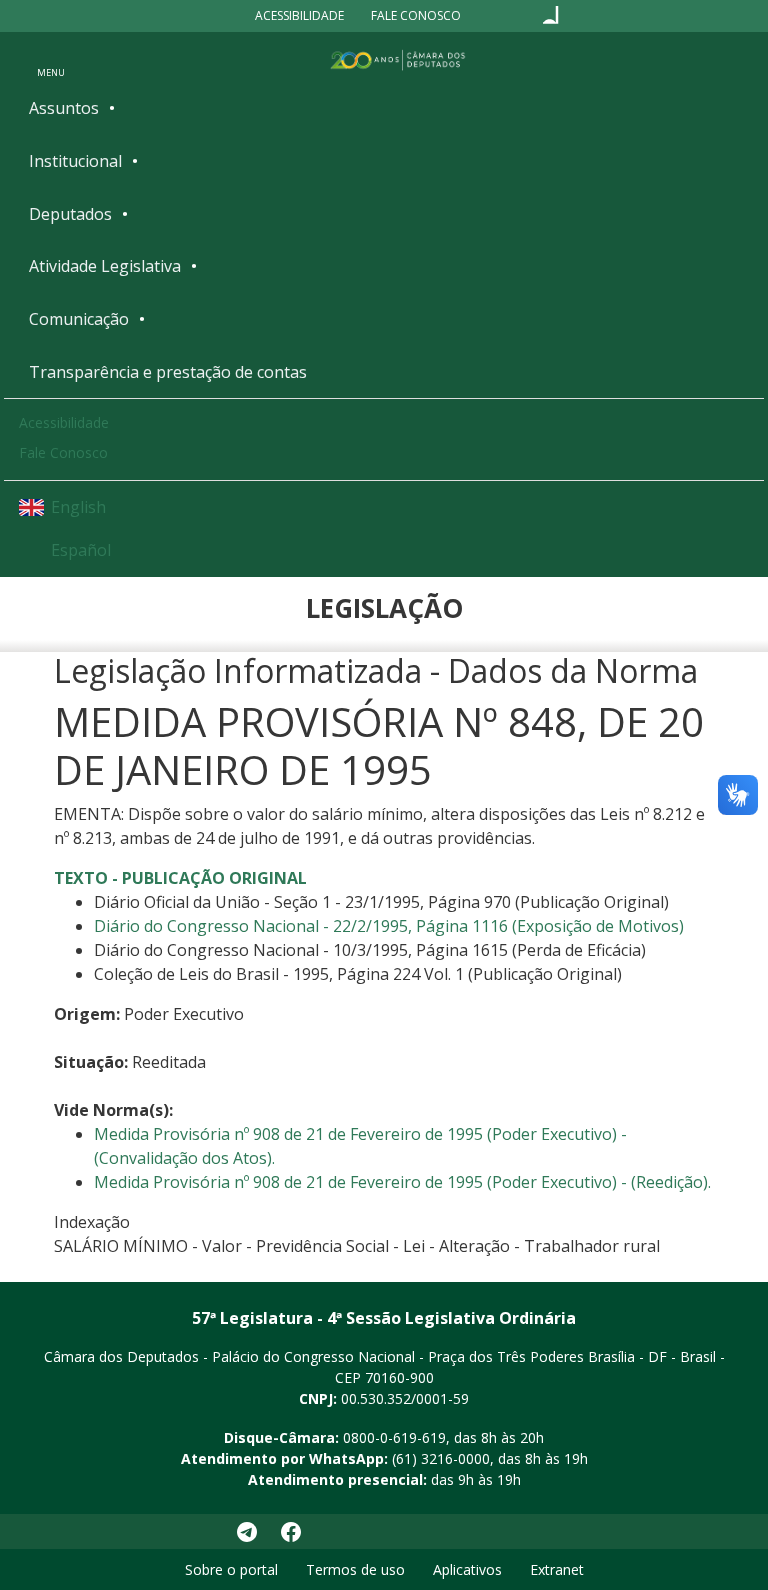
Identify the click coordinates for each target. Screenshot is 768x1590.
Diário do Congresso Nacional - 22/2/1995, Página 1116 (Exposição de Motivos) (389, 926)
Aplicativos (467, 1569)
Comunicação (79, 319)
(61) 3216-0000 (441, 1458)
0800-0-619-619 (394, 1437)
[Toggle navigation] (51, 59)
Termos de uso (355, 1569)
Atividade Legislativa (105, 266)
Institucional (75, 161)
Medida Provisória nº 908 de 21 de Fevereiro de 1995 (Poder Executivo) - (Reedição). (402, 1182)
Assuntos (64, 108)
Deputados (70, 214)
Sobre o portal (231, 1569)
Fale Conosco (416, 15)
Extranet (557, 1569)
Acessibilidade (299, 15)
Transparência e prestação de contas (168, 372)
